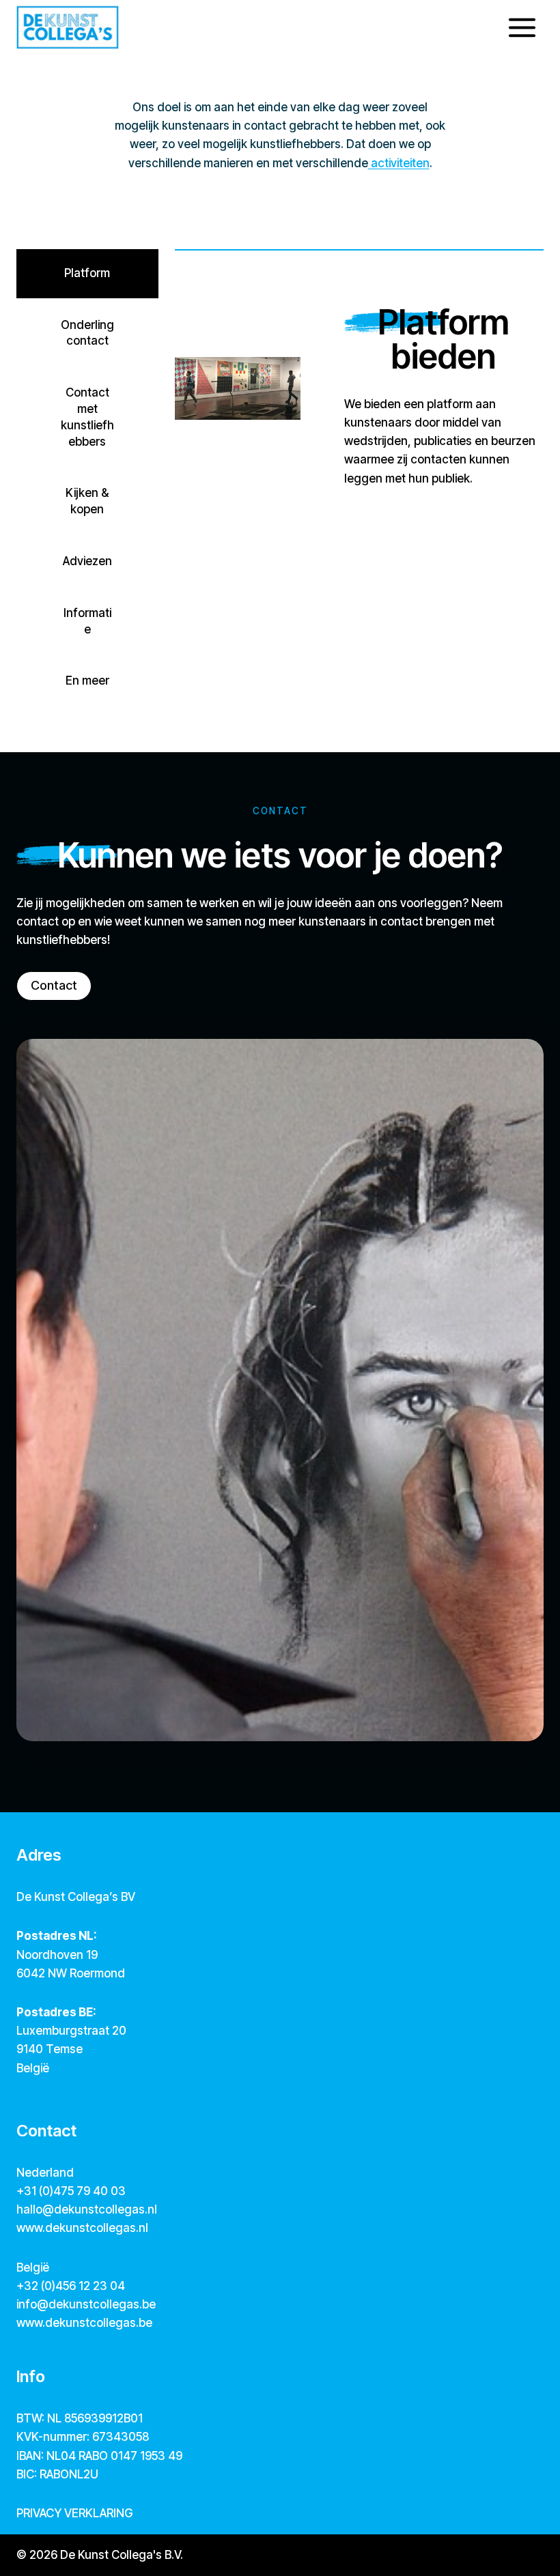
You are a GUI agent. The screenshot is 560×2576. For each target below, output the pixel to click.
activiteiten (399, 163)
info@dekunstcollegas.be (86, 2304)
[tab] (87, 274)
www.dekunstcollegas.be (84, 2323)
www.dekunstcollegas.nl (82, 2228)
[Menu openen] (522, 27)
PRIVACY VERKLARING (74, 2513)
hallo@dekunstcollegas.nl (87, 2209)
